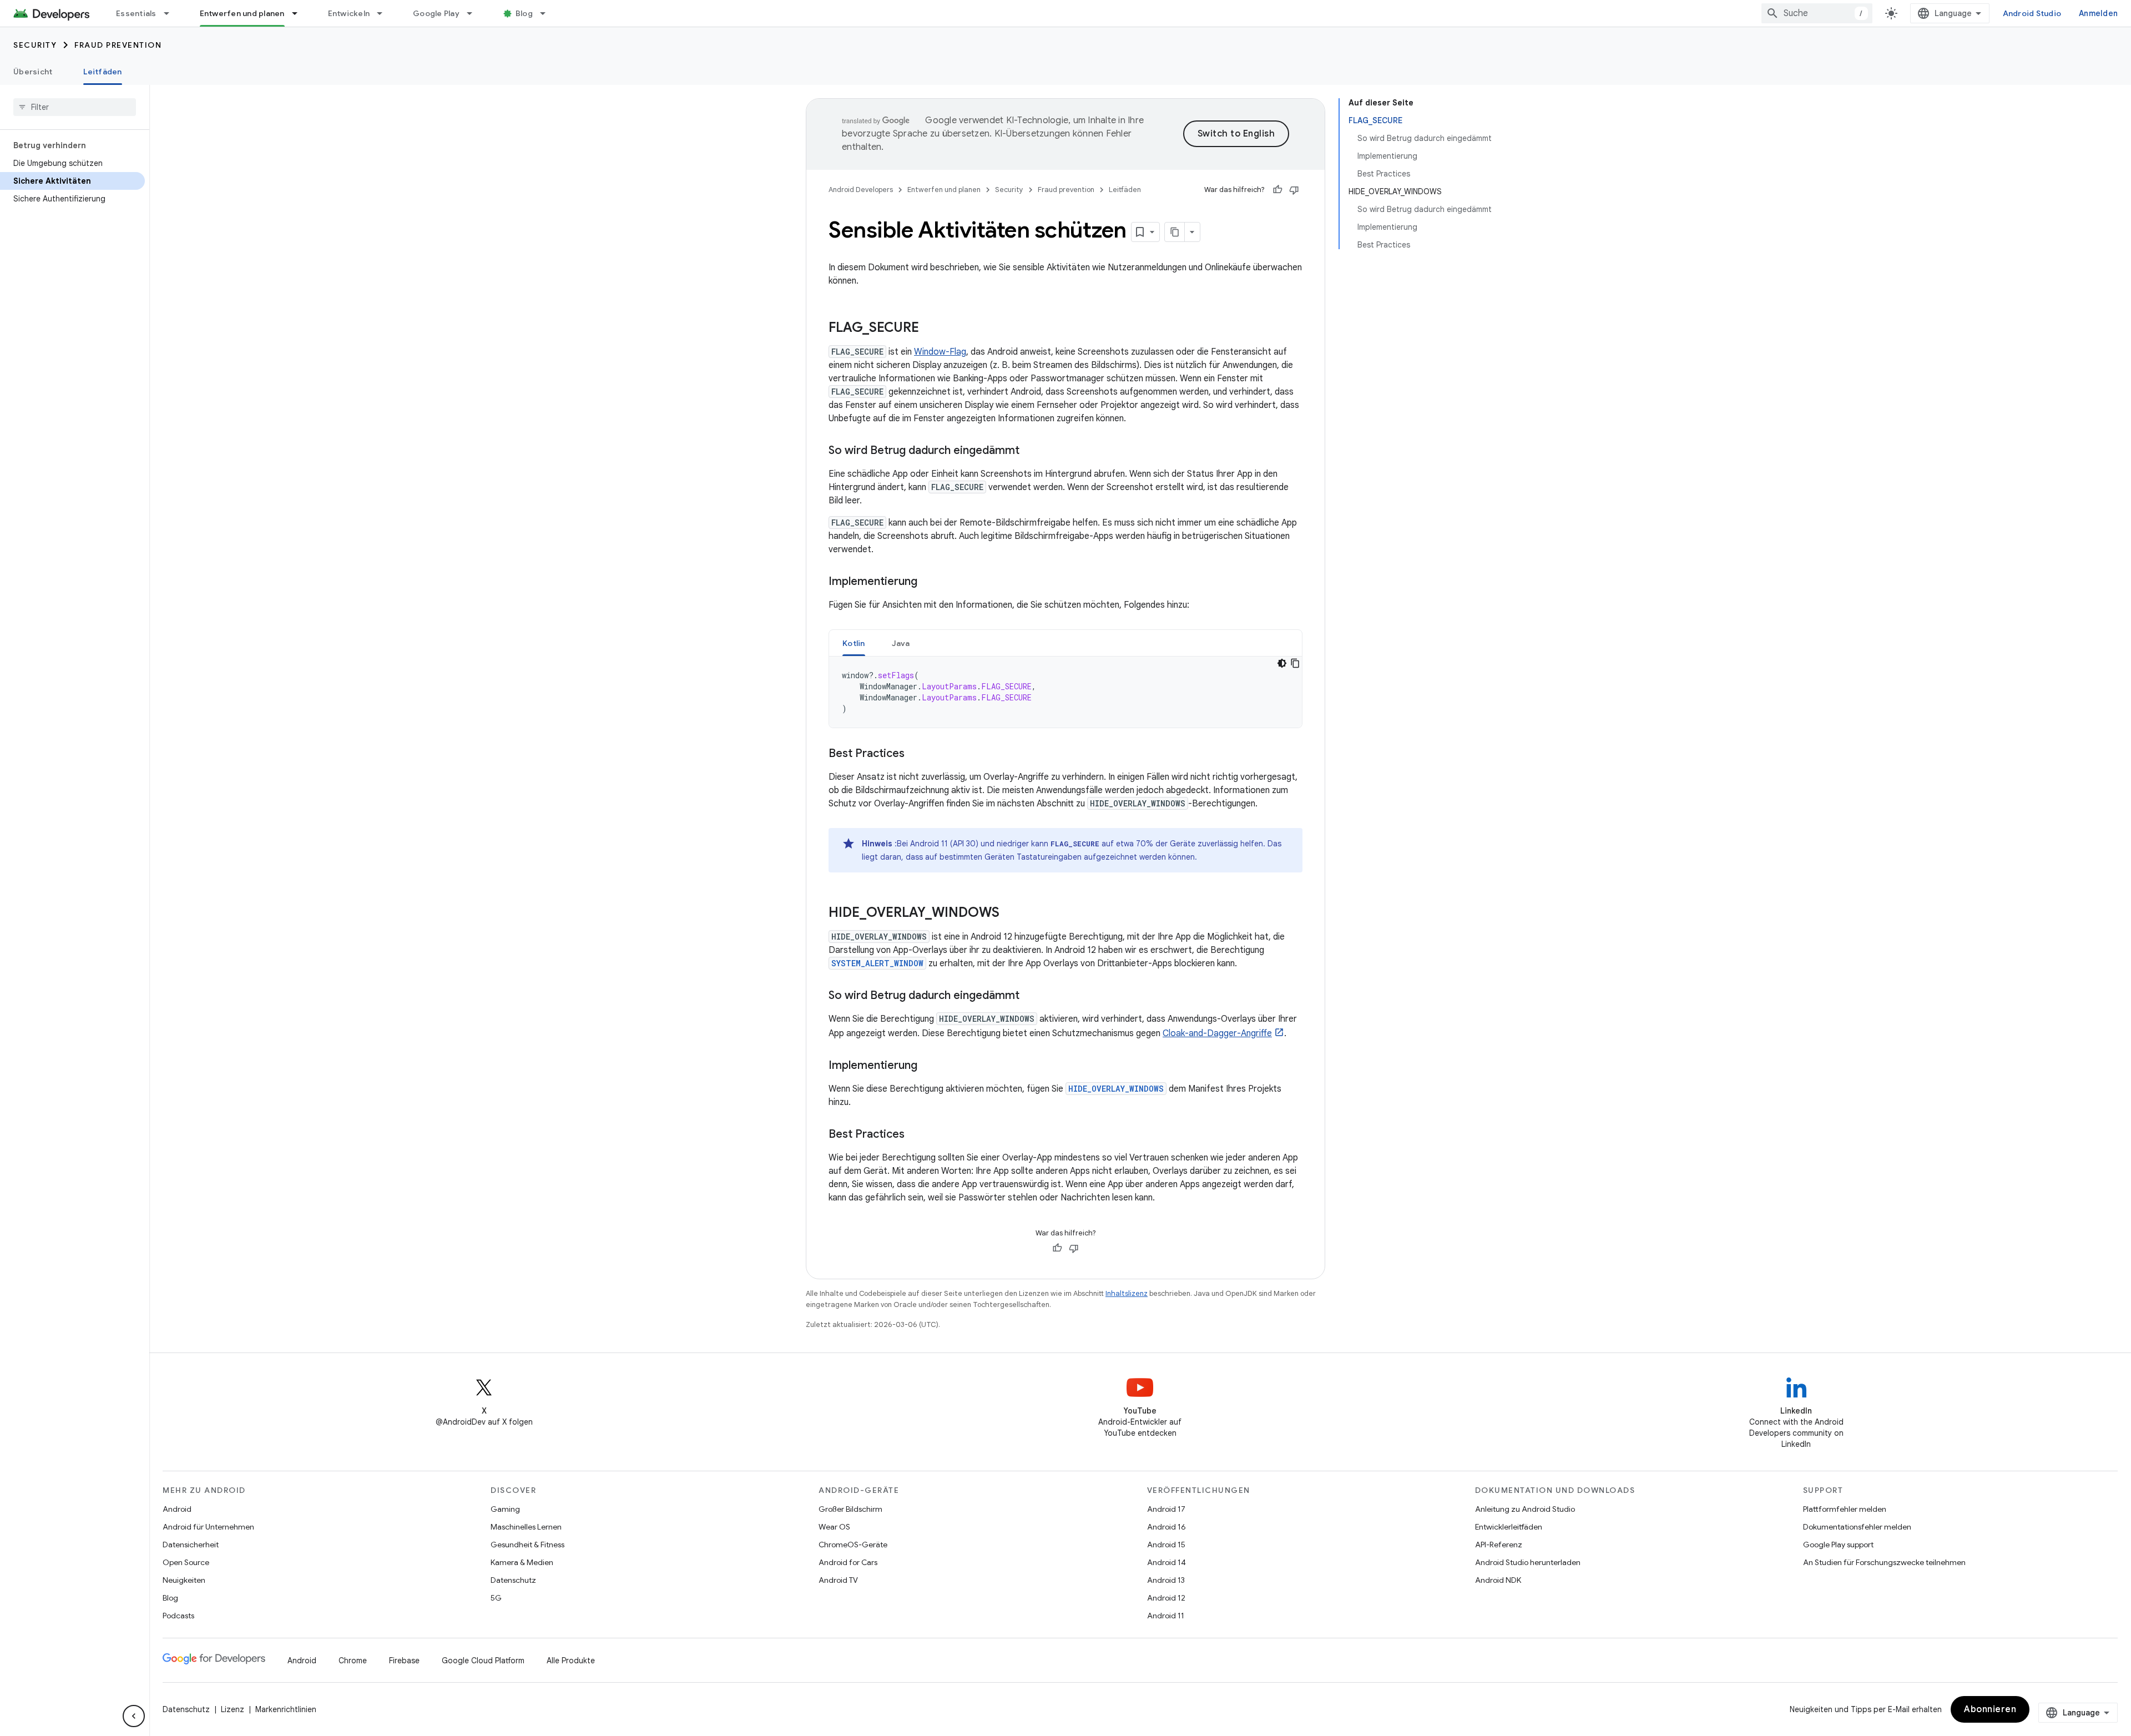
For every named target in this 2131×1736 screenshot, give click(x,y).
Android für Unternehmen (208, 1527)
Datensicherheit (191, 1545)
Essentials (136, 13)
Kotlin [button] (854, 643)
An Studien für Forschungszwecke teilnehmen (1884, 1562)
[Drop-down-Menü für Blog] (548, 13)
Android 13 (1166, 1580)
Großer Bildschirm (850, 1509)
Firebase (404, 1661)
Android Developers (861, 190)
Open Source (186, 1562)
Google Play (436, 13)
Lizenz (233, 1709)
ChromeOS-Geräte (853, 1545)
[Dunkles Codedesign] (1282, 663)
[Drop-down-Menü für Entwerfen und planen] (300, 13)
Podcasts (178, 1616)
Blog (524, 13)
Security (35, 45)
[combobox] (1817, 13)
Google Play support (1838, 1545)
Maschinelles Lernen (526, 1527)
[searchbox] (75, 107)
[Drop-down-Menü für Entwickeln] (385, 13)
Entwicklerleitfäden (1509, 1527)
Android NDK (1498, 1580)
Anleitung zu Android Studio (1525, 1509)
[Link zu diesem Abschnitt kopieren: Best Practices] (916, 754)
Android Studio (2032, 13)
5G (496, 1598)
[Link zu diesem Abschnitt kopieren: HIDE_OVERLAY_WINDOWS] (1011, 914)
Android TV (838, 1580)
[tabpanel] (1065, 692)
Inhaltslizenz (1127, 1293)
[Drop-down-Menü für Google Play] (474, 13)
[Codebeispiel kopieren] (1295, 663)
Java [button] (901, 643)
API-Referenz (1499, 1545)
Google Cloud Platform (483, 1661)
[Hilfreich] (1277, 190)
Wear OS (834, 1527)
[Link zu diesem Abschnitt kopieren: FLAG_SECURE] (930, 329)
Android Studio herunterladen (1528, 1562)
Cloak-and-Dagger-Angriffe (1217, 1033)
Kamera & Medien (522, 1562)
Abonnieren (1990, 1709)
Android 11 (1166, 1616)
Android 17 (1166, 1509)
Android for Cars (848, 1562)
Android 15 (1166, 1545)
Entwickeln (349, 13)
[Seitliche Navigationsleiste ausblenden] (134, 1716)
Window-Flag (940, 352)
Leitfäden (102, 72)
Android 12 (1166, 1598)
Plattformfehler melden (1845, 1509)
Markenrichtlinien (286, 1709)
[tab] (854, 643)
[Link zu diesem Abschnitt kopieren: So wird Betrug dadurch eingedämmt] (1031, 451)
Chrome (353, 1661)
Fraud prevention (118, 45)
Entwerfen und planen (242, 13)
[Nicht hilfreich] (1294, 190)
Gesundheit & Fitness (527, 1545)
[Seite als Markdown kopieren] (1175, 232)
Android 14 (1167, 1562)
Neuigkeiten (184, 1580)
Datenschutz (513, 1580)
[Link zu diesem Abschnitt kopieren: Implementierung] (928, 582)
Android (177, 1509)
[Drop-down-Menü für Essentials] (171, 13)
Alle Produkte (571, 1661)
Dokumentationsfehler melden (1857, 1527)
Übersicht (33, 72)
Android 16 (1167, 1527)
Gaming (505, 1509)
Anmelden (2098, 13)
